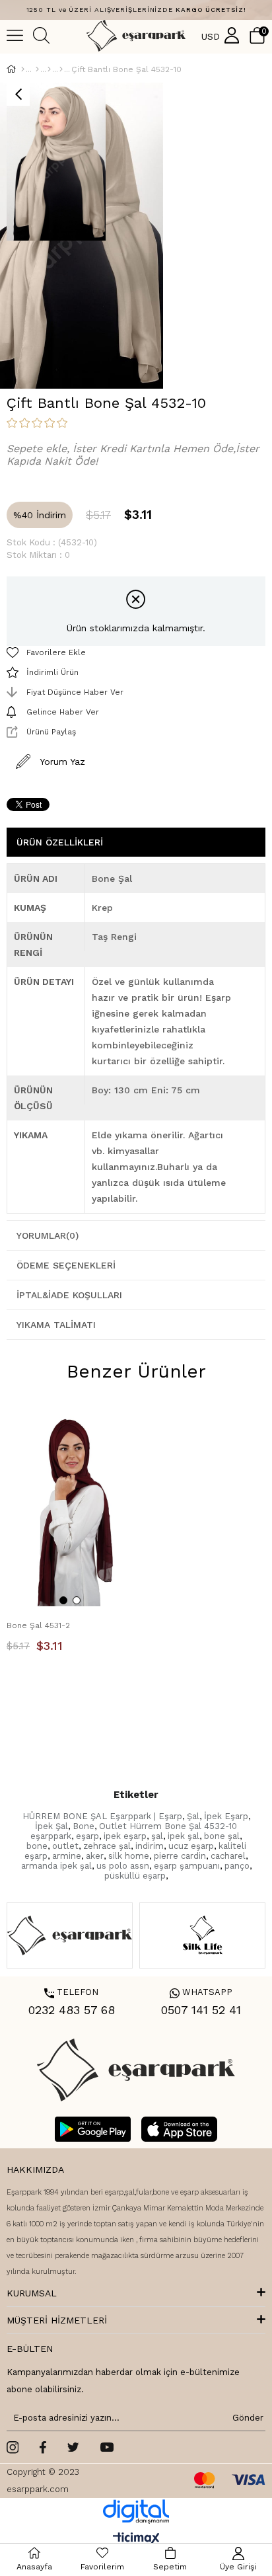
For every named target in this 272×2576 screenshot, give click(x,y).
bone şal (222, 1836)
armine (67, 1856)
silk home (129, 1856)
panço (237, 1866)
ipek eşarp (125, 1836)
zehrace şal (107, 1846)
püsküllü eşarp (135, 1876)
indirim (150, 1846)
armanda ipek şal (56, 1866)
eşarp (87, 1836)
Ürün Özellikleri (60, 842)
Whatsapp (201, 1992)
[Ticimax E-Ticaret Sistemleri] (136, 2539)
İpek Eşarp (226, 1816)
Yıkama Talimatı (56, 1325)
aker (95, 1856)
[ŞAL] (37, 69)
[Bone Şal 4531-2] (70, 1511)
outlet (65, 1846)
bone (37, 1846)
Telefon (71, 1992)
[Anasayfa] (23, 69)
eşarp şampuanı (187, 1866)
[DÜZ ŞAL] (49, 69)
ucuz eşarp (191, 1846)
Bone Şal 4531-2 (38, 1625)
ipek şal (184, 1836)
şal (157, 1836)
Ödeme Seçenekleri (66, 1265)
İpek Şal (51, 1826)
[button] (63, 1600)
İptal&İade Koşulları (69, 1295)
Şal (193, 1816)
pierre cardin (180, 1856)
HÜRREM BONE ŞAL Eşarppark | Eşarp (102, 1816)
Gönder (246, 2418)
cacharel (228, 1856)
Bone (84, 1826)
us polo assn (123, 1866)
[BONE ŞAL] (61, 69)
